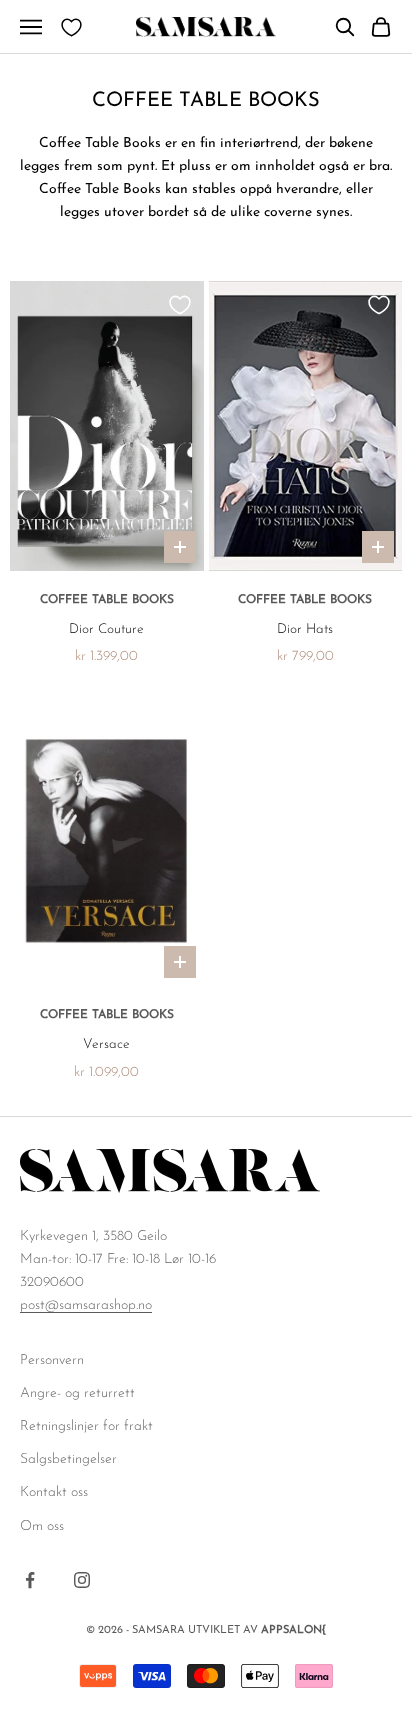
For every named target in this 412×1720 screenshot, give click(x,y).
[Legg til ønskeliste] (180, 305)
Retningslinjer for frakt (86, 1426)
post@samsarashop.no (86, 1305)
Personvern (52, 1360)
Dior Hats (305, 629)
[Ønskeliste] (71, 27)
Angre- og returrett (77, 1393)
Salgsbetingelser (68, 1459)
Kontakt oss (54, 1492)
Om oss (42, 1526)
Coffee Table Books (107, 600)
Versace (106, 1044)
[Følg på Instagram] (82, 1580)
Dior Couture (106, 629)
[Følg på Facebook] (30, 1580)
